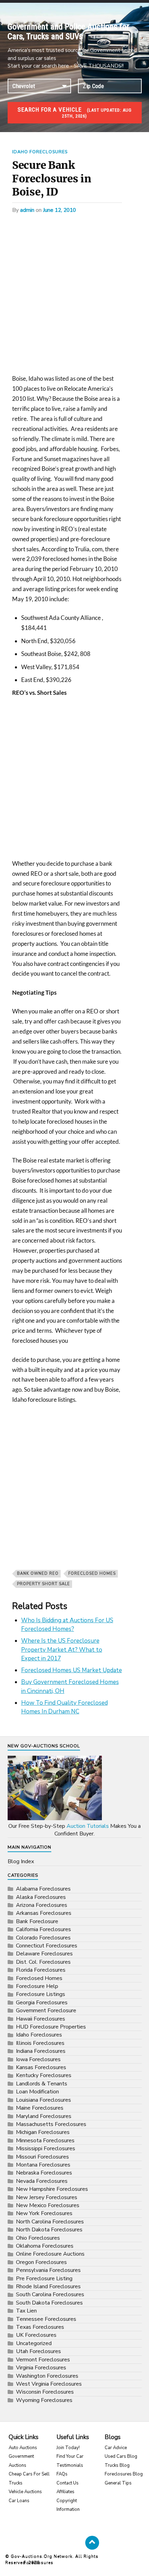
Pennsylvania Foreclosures (48, 2270)
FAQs (62, 2474)
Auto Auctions (23, 2448)
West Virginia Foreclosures (49, 2384)
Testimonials (70, 2465)
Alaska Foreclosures (41, 1897)
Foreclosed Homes (92, 1574)
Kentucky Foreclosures (44, 2075)
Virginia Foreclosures (41, 2368)
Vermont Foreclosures (43, 2360)
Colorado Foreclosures (43, 1938)
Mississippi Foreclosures (46, 2149)
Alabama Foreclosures (43, 1889)
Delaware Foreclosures (44, 1954)
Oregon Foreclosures (41, 2262)
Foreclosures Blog (124, 2474)
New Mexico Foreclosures (48, 2205)
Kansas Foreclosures (41, 2067)
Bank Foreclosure (37, 1921)
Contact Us (68, 2483)
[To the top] (92, 2543)
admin (27, 210)
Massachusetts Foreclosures (51, 2124)
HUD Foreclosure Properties (51, 2027)
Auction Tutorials (88, 1826)
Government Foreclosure (46, 2011)
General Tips (118, 2483)
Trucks (16, 2483)
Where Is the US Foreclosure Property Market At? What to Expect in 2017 (62, 1650)
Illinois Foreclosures (40, 2043)
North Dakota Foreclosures (49, 2230)
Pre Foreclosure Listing (44, 2279)
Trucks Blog (117, 2465)
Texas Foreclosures (40, 2327)
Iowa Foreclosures (38, 2059)
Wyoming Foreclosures (44, 2400)
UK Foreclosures (36, 2335)
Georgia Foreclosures (42, 2003)
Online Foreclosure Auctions (50, 2254)
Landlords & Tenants (42, 2084)
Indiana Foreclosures (41, 2051)
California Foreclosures (43, 1929)
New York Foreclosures (44, 2213)
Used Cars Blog (121, 2456)
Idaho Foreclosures (40, 152)
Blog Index (21, 1861)
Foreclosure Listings (41, 1994)
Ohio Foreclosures (38, 2238)
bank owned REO (38, 1574)
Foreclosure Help (37, 1986)
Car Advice (116, 2448)
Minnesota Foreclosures (45, 2141)
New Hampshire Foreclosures (52, 2189)
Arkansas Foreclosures (44, 1913)
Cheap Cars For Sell (29, 2474)
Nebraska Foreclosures (44, 2173)
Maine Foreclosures (40, 2108)
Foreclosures (38, 2562)
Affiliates (65, 2492)
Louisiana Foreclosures (43, 2100)
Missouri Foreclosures (42, 2157)
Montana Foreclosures (43, 2165)
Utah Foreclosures (38, 2351)
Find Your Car (70, 2456)
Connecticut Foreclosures (47, 1946)
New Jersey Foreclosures (47, 2197)
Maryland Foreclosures (44, 2116)
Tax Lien (26, 2311)
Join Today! (68, 2448)
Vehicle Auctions (25, 2492)
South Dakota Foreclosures (49, 2303)
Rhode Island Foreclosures (48, 2287)
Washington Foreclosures (47, 2376)
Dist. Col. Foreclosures (43, 1962)
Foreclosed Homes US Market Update (72, 1670)
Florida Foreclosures (41, 1970)
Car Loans (19, 2501)
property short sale (43, 1584)
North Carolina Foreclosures (50, 2222)
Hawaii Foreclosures (41, 2019)
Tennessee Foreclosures (46, 2319)
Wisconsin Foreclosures (45, 2392)
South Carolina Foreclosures (50, 2294)
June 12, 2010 (59, 210)
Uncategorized (34, 2343)
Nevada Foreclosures (42, 2181)
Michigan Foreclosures (43, 2132)
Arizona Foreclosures (42, 1905)
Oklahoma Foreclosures (45, 2246)
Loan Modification (37, 2092)
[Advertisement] (74, 296)
